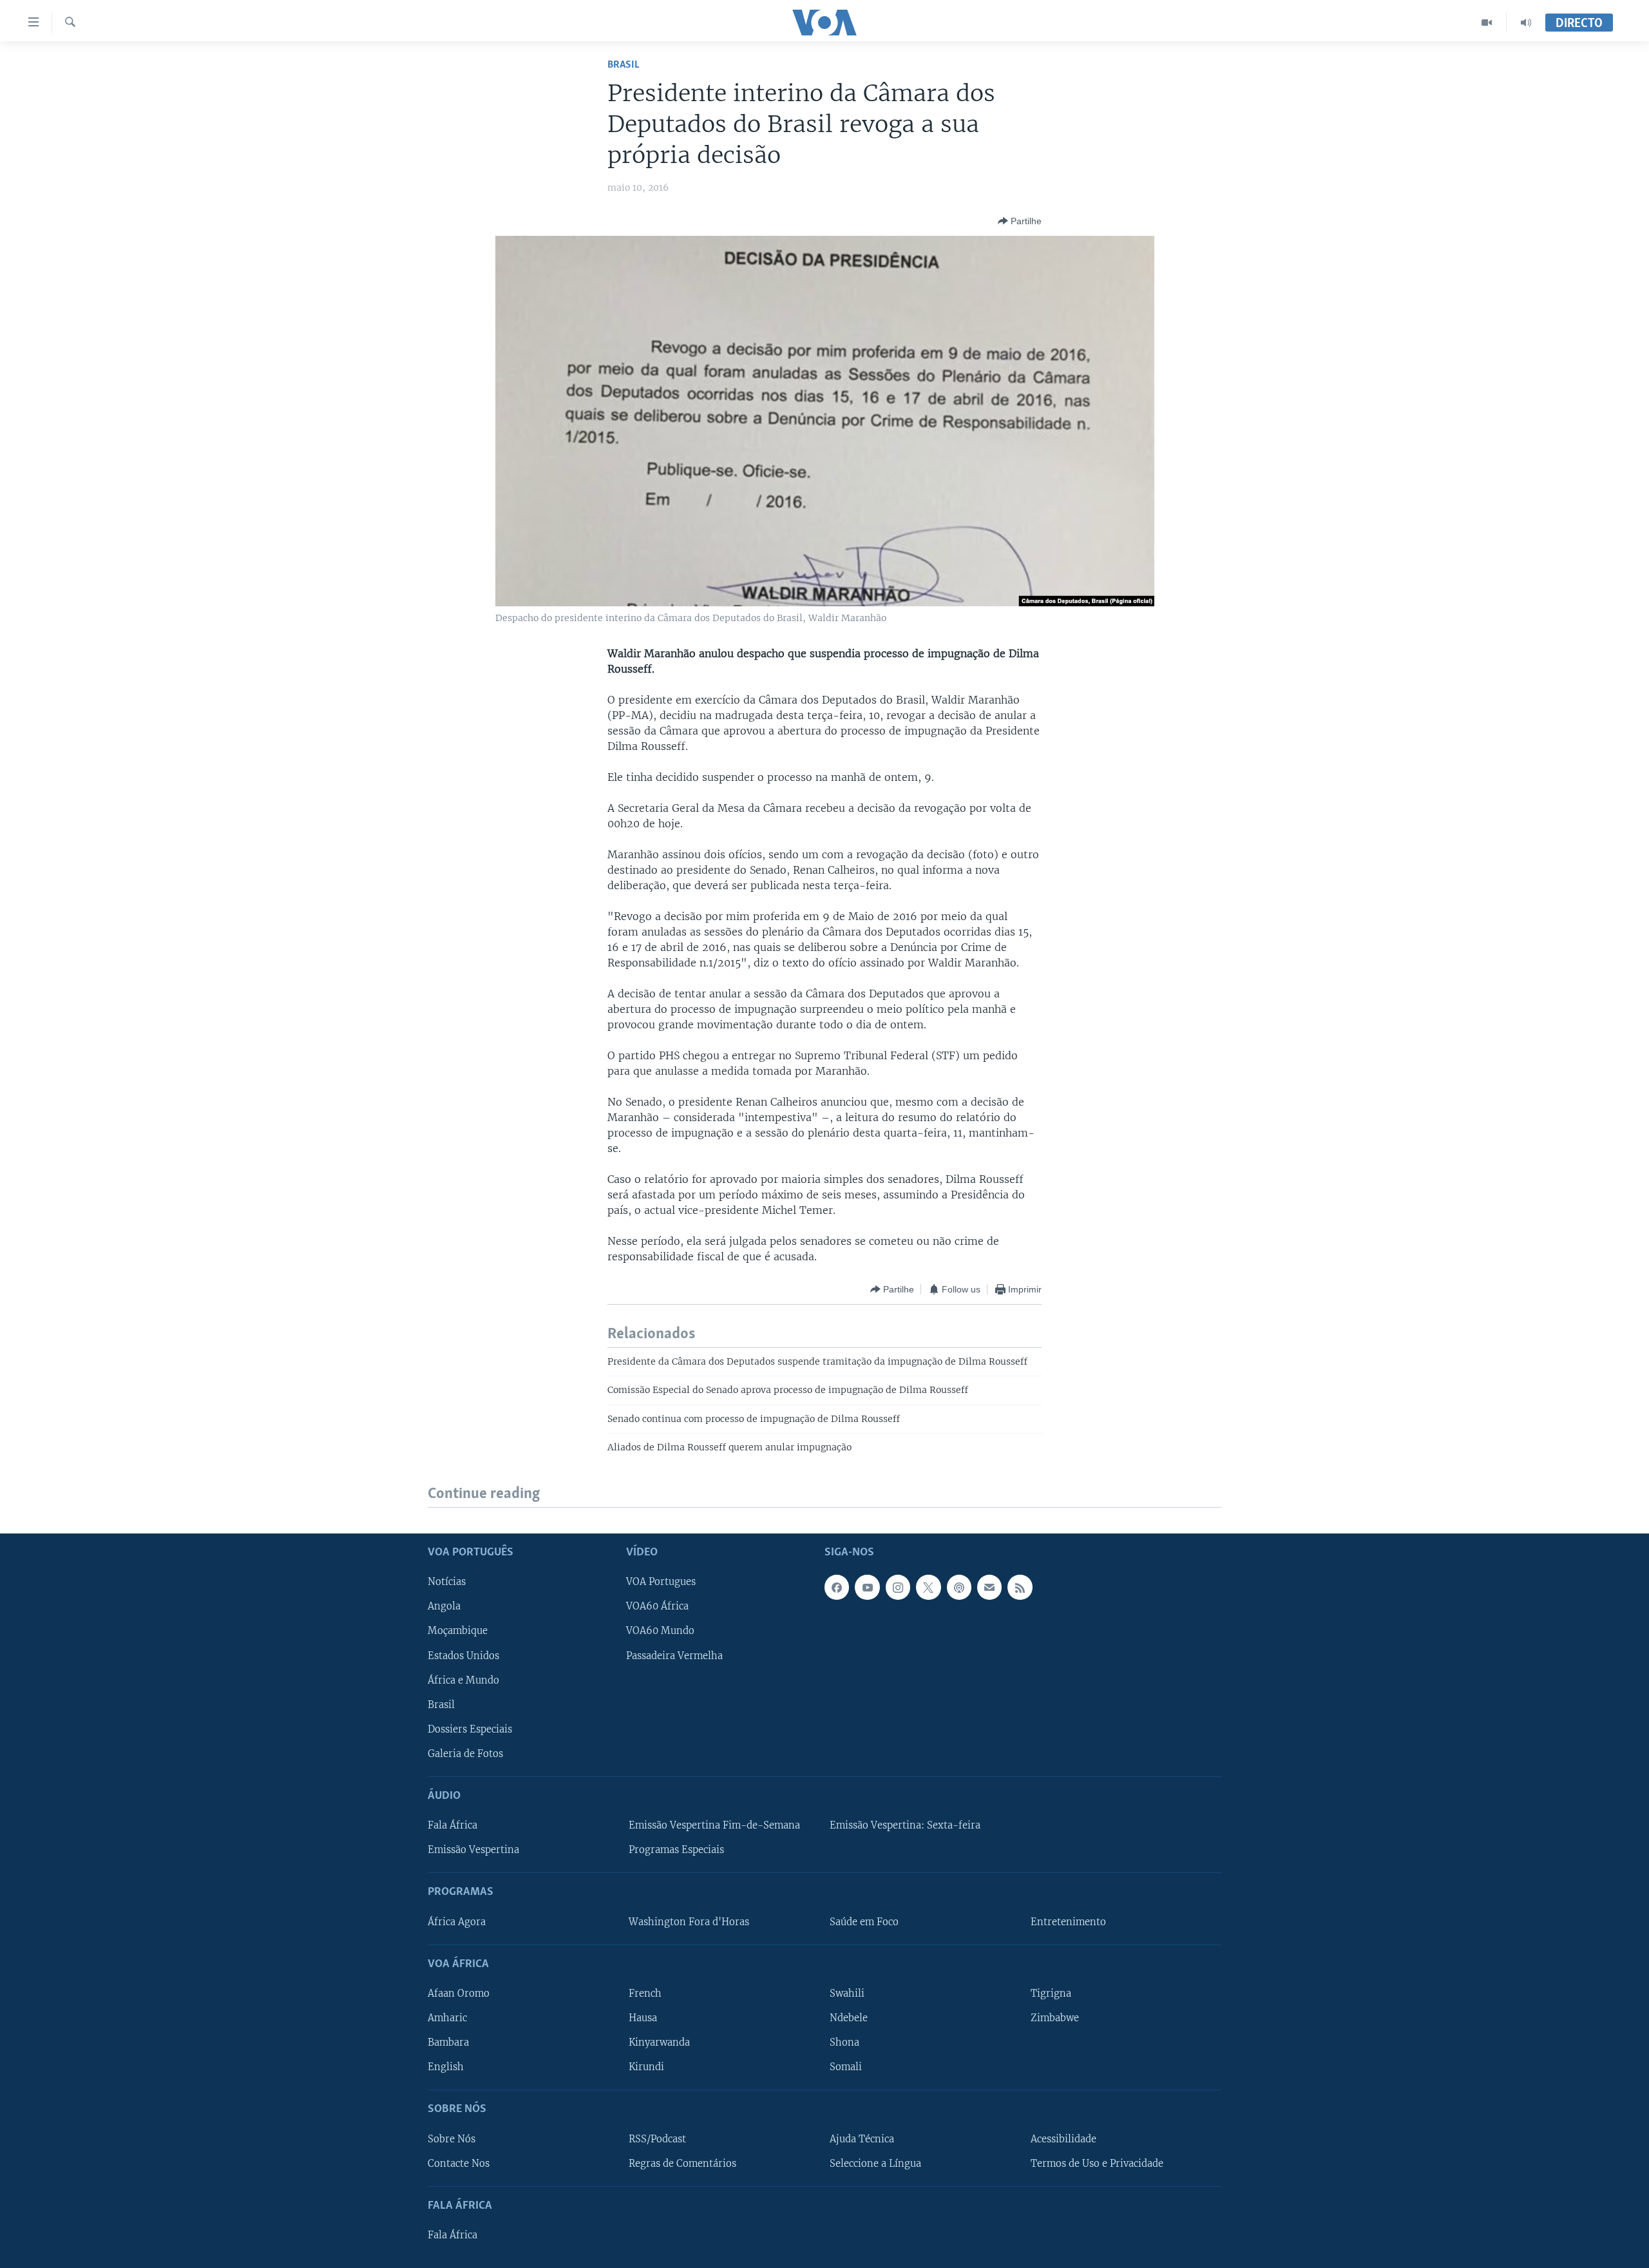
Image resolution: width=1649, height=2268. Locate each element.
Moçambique (458, 1631)
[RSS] (1020, 1587)
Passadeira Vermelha (674, 1655)
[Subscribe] (989, 1587)
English (446, 2067)
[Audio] (1526, 23)
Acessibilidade (1063, 2138)
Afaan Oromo (459, 1994)
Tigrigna (1051, 1994)
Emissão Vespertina (473, 1850)
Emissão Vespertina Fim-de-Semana (714, 1825)
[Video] (1487, 23)
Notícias (447, 1582)
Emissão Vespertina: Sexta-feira (905, 1825)
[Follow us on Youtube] (867, 1587)
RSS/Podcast (657, 2138)
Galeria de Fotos (465, 1753)
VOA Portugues (661, 1582)
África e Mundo (463, 1680)
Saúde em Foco (864, 1921)
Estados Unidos (463, 1655)
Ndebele (849, 2018)
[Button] (1020, 221)
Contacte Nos (459, 2163)
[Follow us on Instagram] (898, 1587)
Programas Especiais (676, 1850)
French (645, 1994)
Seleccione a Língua (875, 2163)
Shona (844, 2042)
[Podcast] (959, 1587)
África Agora (457, 1921)
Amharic (447, 2018)
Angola (444, 1606)
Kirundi (646, 2067)
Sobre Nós (452, 2138)
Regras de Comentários (682, 2163)
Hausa (643, 2018)
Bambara (448, 2042)
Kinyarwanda (659, 2042)
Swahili (847, 1994)
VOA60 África (657, 1606)
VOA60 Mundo (660, 1631)
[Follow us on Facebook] (837, 1587)
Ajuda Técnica (862, 2138)
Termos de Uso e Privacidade (1097, 2163)
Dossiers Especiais (470, 1729)
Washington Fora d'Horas (689, 1921)
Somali (846, 2067)
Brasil (624, 65)
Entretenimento (1068, 1921)
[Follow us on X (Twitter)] (928, 1587)
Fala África (453, 1825)
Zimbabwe (1055, 2018)
